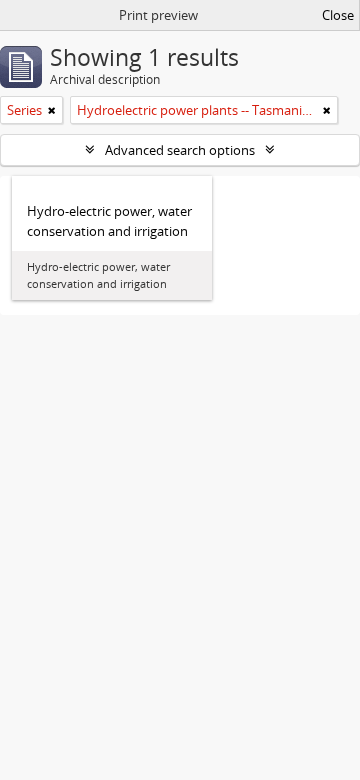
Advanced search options (180, 150)
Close (338, 15)
